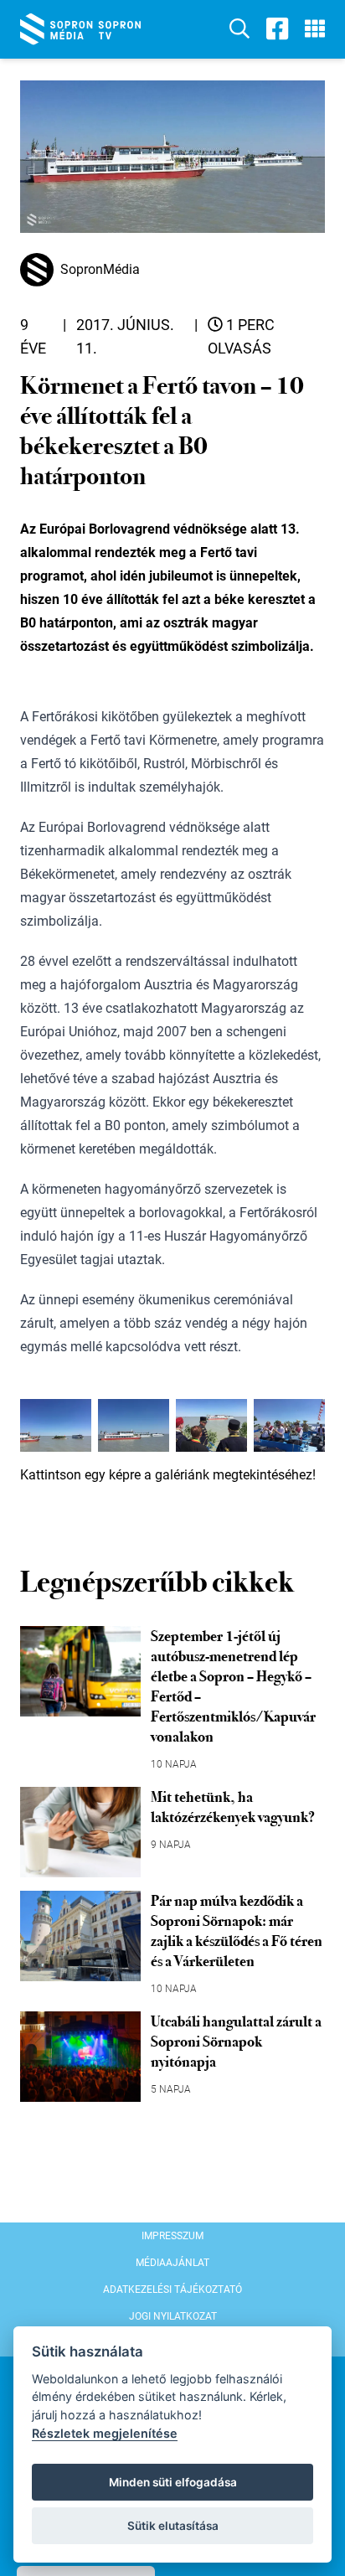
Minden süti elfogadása (173, 2482)
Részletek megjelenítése (105, 2433)
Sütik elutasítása (173, 2526)
